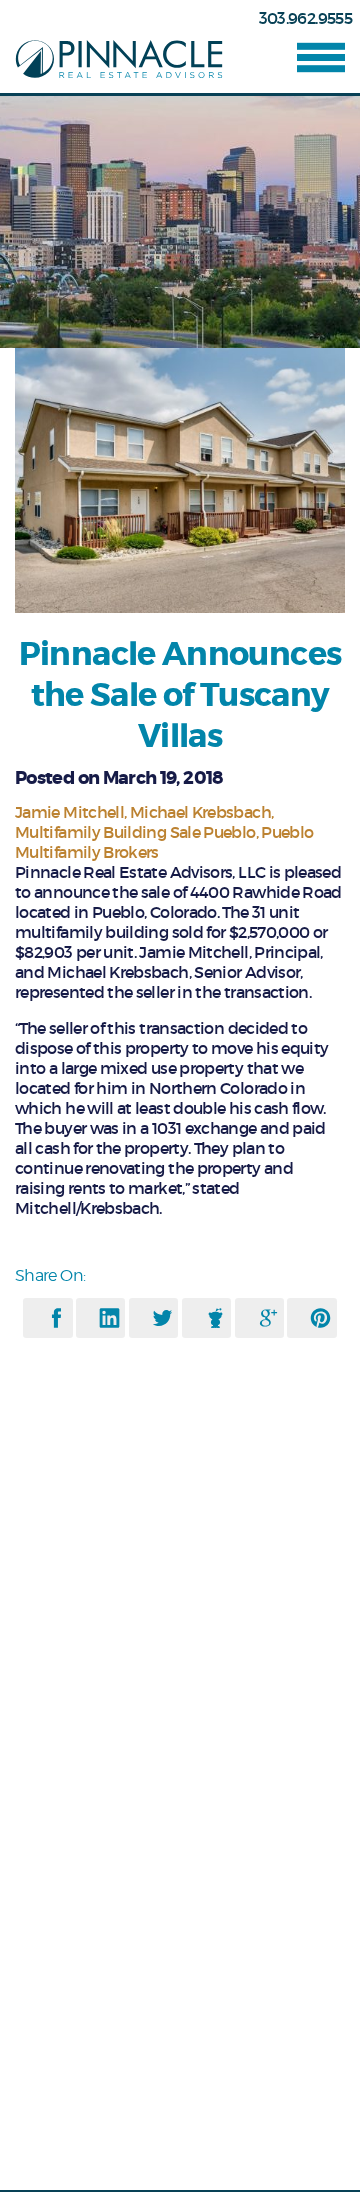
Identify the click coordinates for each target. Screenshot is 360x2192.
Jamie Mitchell (69, 812)
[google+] (268, 1318)
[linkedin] (109, 1318)
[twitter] (162, 1318)
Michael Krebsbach (200, 812)
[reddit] (215, 1318)
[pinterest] (320, 1318)
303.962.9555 (305, 18)
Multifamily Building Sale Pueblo (135, 832)
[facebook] (56, 1318)
